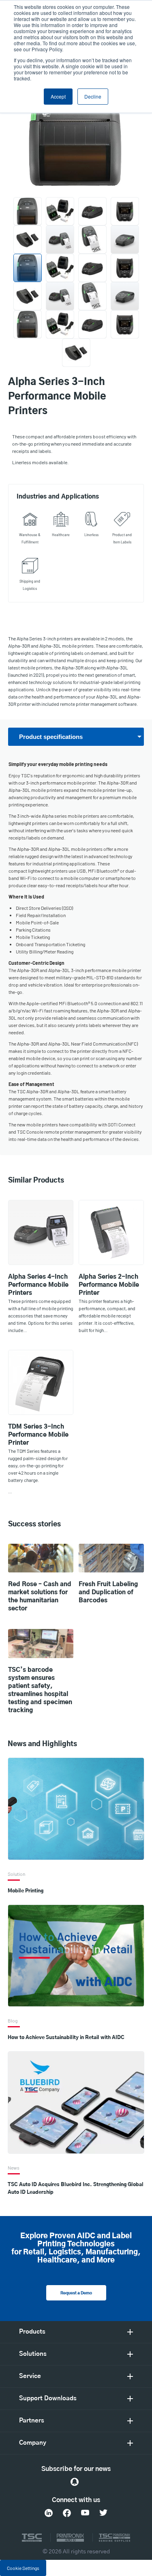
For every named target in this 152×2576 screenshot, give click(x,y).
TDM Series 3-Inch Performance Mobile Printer (38, 1435)
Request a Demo (76, 2293)
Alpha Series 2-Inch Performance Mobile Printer (109, 1285)
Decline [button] (93, 96)
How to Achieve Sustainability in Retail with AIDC (66, 2037)
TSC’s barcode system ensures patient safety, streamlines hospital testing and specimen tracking (40, 1690)
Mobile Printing (26, 1891)
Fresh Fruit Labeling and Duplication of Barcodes (108, 1592)
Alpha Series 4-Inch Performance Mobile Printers (38, 1285)
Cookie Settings (23, 2568)
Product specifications (51, 737)
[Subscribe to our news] (75, 2482)
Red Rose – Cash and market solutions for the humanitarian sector (40, 1596)
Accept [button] (58, 96)
